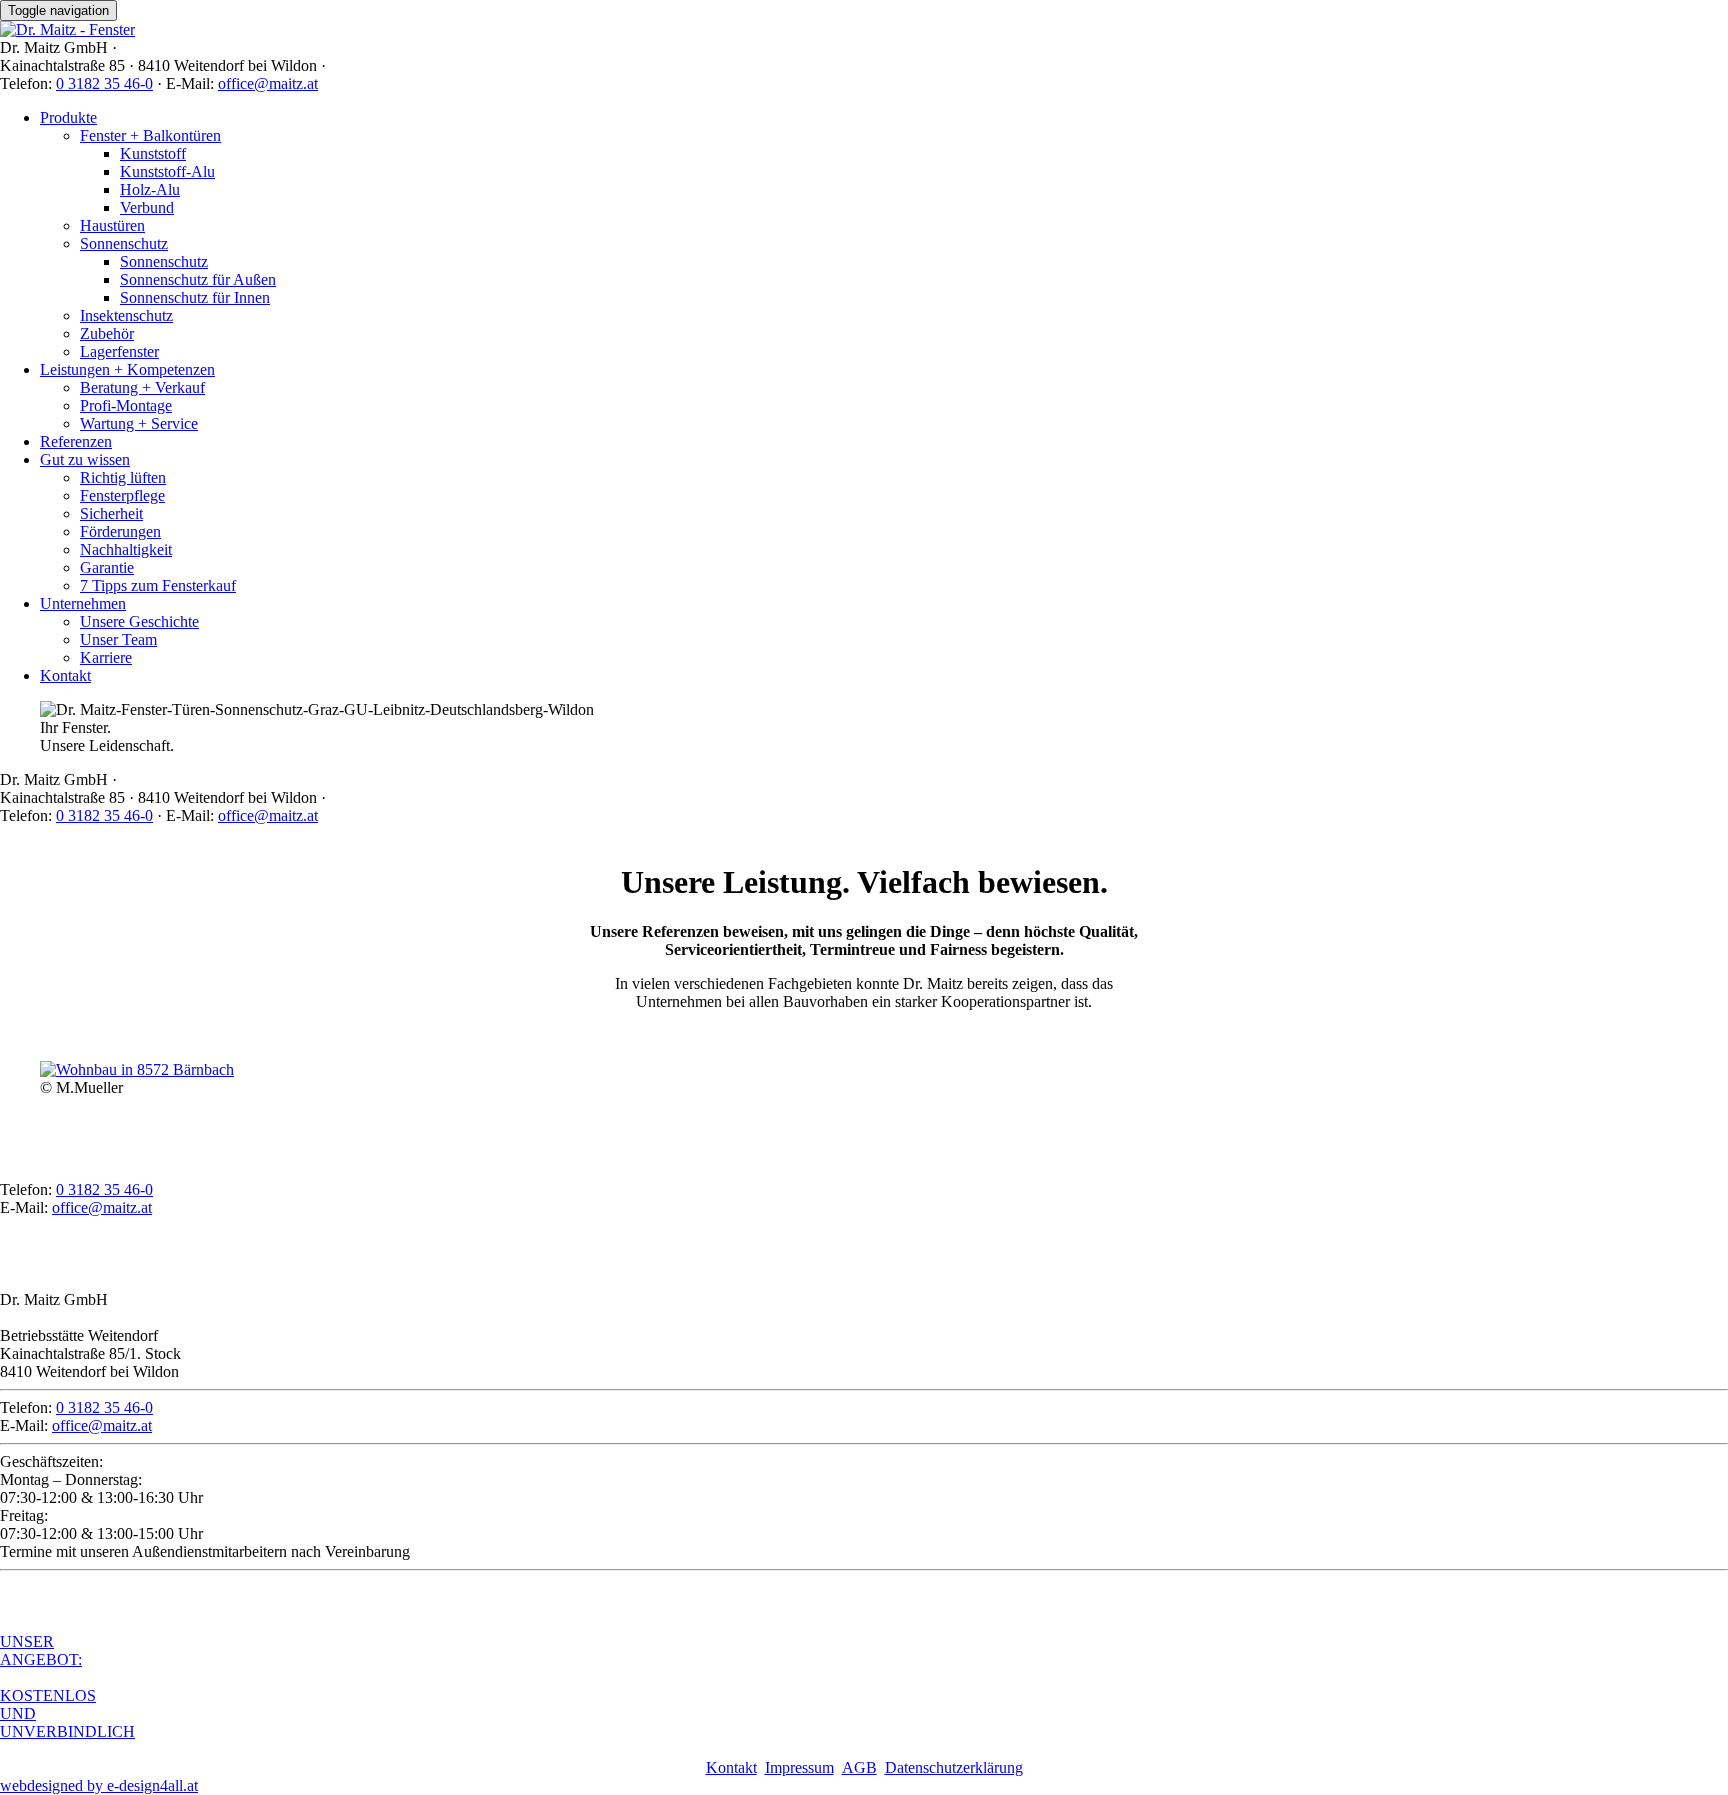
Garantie (107, 567)
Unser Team (118, 639)
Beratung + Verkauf (142, 387)
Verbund (147, 207)
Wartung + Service (139, 423)
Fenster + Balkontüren (150, 135)
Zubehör (107, 333)
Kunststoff (153, 153)
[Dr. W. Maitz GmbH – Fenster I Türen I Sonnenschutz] (67, 29)
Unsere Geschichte (139, 621)
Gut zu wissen (85, 459)
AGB (859, 1767)
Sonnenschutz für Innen (195, 297)
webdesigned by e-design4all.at (99, 1785)
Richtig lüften (123, 477)
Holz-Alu (150, 189)
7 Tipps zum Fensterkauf (158, 585)
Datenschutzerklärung (954, 1767)
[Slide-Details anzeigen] (137, 1069)
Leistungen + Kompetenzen (127, 369)
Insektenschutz (126, 315)
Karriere (106, 657)
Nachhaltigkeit (126, 549)
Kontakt (65, 675)
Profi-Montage (126, 405)
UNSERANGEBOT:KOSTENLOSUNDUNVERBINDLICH (67, 1686)
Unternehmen (83, 603)
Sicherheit (111, 513)
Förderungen (120, 531)
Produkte (68, 117)
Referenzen (76, 441)
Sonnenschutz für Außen (198, 279)
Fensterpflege (122, 495)
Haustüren (112, 225)
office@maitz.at (268, 83)
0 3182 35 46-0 (104, 83)
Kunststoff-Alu (167, 171)
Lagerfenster (119, 351)
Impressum (799, 1767)
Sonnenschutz (124, 243)
